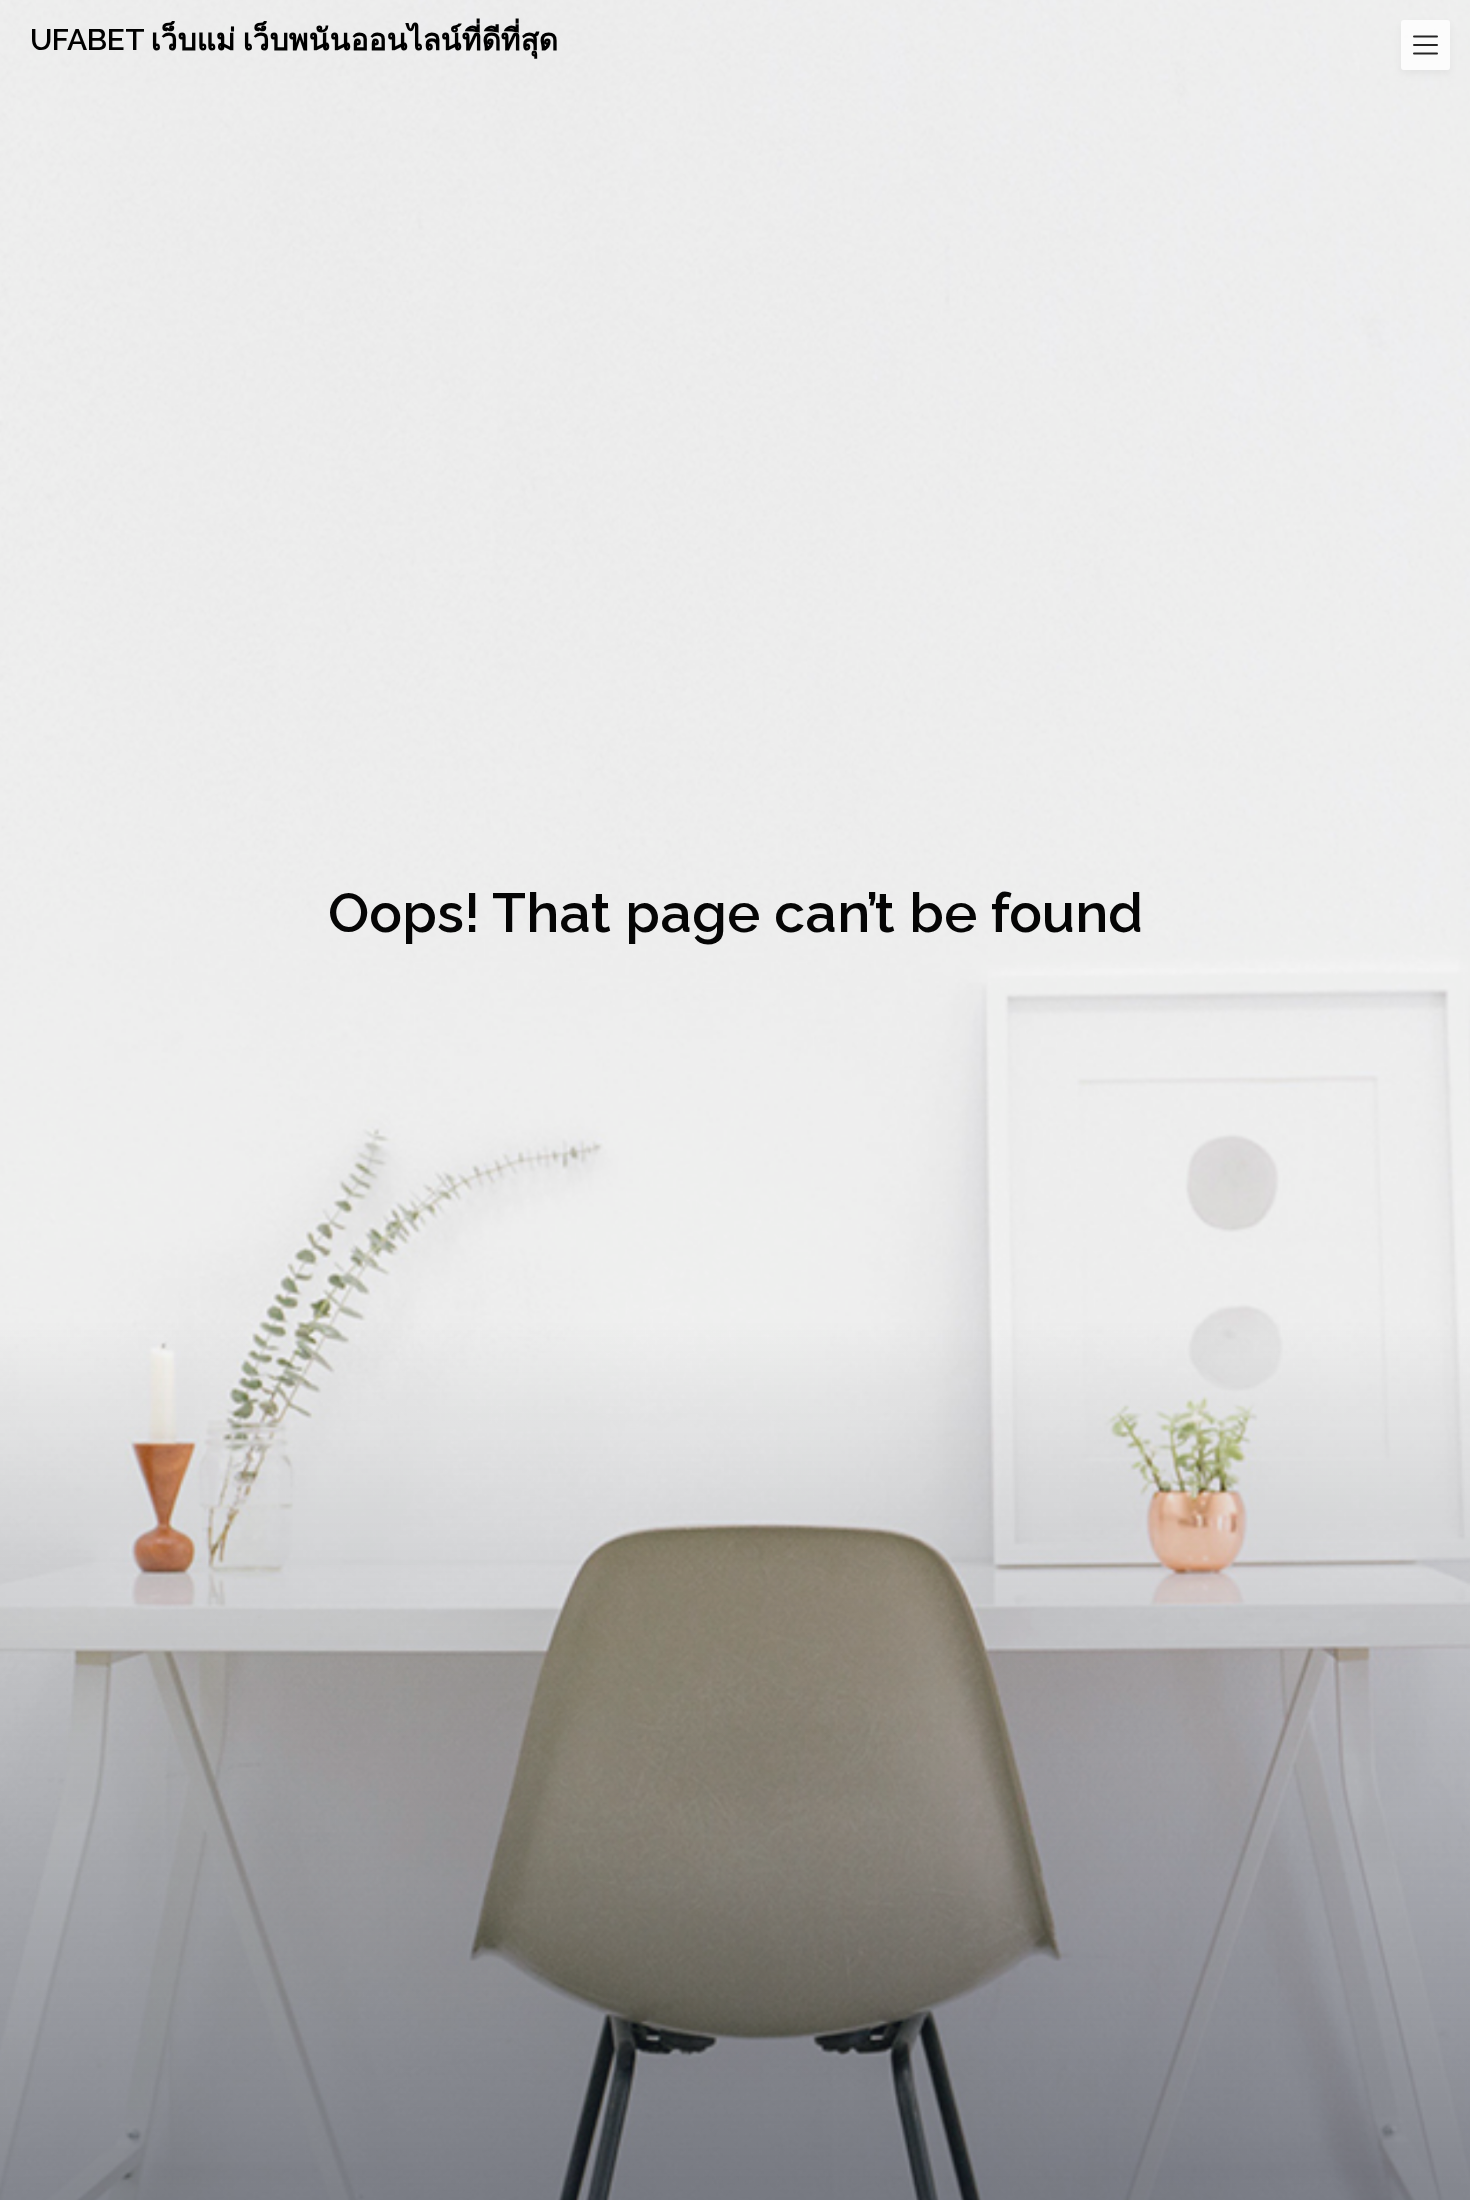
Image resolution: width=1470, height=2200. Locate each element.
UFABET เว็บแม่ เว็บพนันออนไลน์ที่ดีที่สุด (294, 39)
